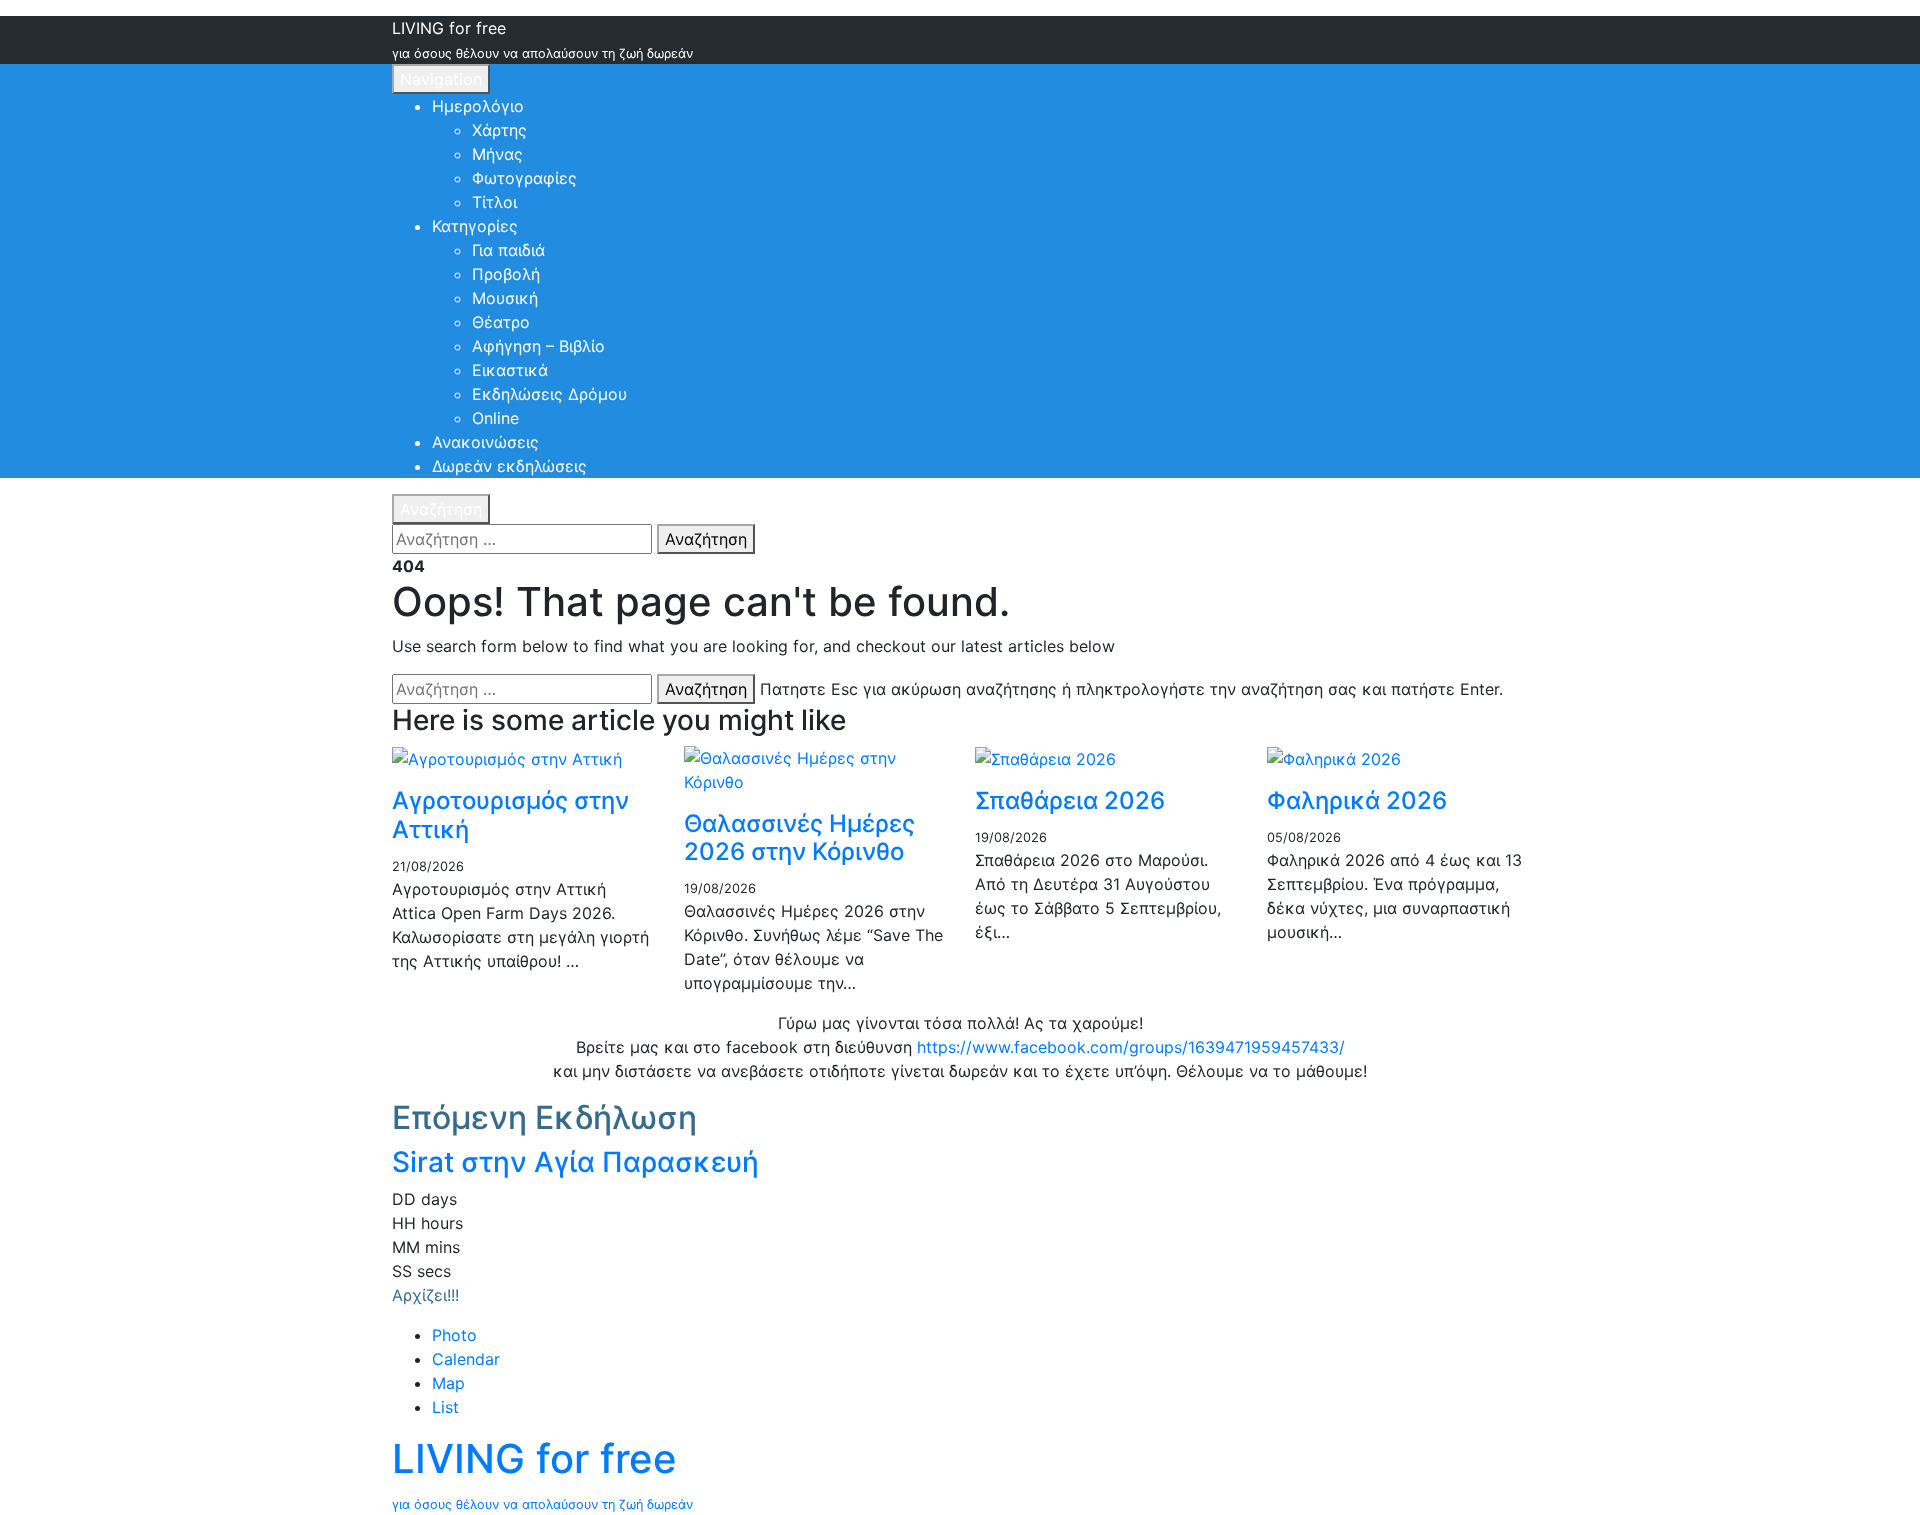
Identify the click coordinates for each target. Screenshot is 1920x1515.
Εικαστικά (510, 370)
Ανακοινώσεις (485, 442)
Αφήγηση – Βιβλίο (538, 346)
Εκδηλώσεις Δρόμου (549, 394)
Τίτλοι (494, 202)
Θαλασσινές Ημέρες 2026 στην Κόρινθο (799, 838)
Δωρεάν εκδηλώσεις (509, 466)
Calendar (466, 1359)
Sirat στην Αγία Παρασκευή (575, 1162)
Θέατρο (501, 322)
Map (448, 1383)
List (445, 1407)
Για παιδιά (508, 250)
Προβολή (506, 274)
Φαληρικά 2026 (1357, 800)
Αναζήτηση (441, 509)
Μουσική (505, 298)
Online (495, 418)
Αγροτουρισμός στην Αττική (510, 815)
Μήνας (497, 154)
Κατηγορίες (475, 226)
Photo (454, 1335)
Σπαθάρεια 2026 (1070, 800)
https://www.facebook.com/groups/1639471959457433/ (1131, 1047)
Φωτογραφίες (524, 178)
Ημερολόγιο (478, 106)
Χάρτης (499, 130)
